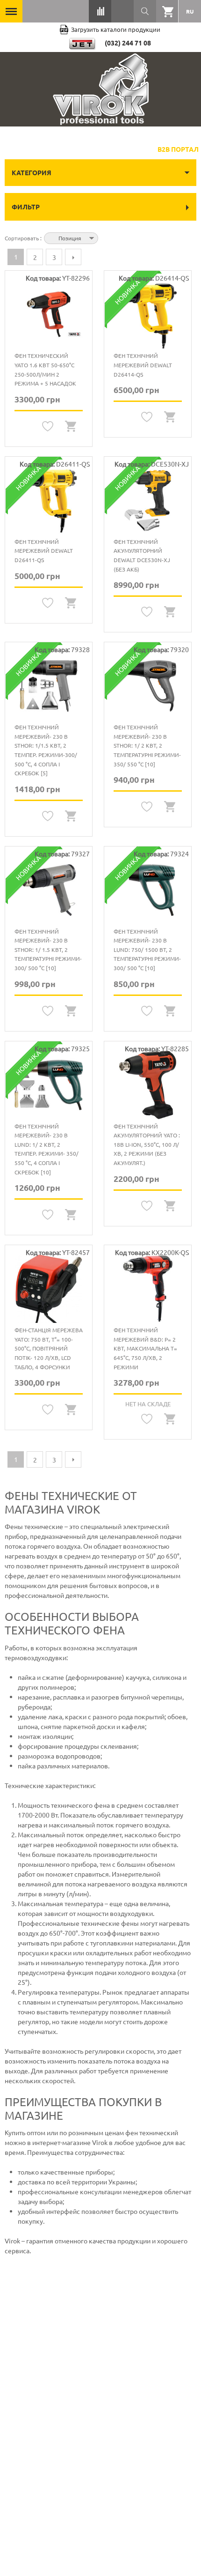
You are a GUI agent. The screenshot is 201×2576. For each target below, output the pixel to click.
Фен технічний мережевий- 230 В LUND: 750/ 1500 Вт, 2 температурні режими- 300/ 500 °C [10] (147, 950)
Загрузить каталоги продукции (116, 29)
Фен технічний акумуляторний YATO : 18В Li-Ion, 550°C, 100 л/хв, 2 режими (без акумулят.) (147, 1144)
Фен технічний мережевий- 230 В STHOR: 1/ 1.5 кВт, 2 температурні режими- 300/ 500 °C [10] (48, 950)
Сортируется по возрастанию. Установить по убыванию (107, 237)
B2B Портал (178, 149)
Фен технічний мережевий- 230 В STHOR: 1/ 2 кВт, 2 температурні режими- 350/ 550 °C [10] (147, 745)
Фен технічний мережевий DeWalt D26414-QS (143, 365)
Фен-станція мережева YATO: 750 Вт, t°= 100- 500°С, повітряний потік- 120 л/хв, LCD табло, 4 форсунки (49, 1348)
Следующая (73, 257)
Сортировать (22, 238)
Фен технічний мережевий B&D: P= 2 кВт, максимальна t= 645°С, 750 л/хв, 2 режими (145, 1348)
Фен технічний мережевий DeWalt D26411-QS (44, 551)
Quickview (71, 427)
